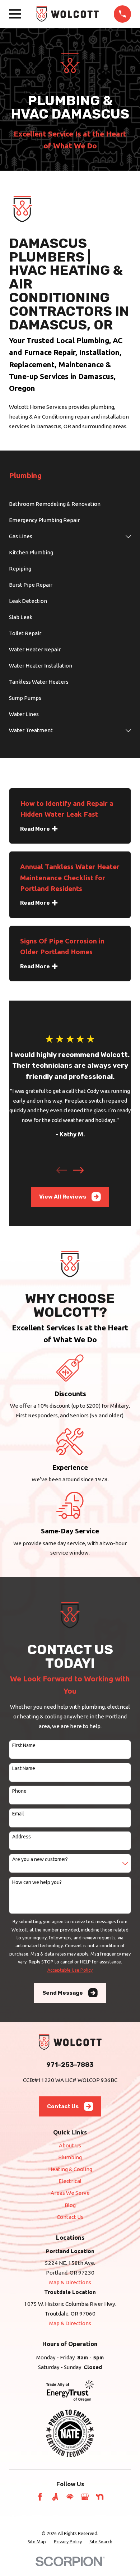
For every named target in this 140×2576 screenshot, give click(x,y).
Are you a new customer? (40, 1859)
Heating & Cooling (70, 2169)
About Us (70, 2145)
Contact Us (63, 2106)
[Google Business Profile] (85, 2497)
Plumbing (70, 2157)
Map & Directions (70, 2282)
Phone (19, 1791)
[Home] (67, 14)
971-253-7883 (70, 2065)
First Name (24, 1745)
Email (18, 1814)
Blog (70, 2205)
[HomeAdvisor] (70, 2497)
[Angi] (55, 2497)
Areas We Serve (70, 2193)
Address (22, 1837)
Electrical (70, 2181)
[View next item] (78, 1170)
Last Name (24, 1768)
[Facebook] (40, 2497)
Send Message (63, 1993)
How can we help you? (37, 1882)
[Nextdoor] (100, 2497)
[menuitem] (70, 504)
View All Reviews (63, 1197)
